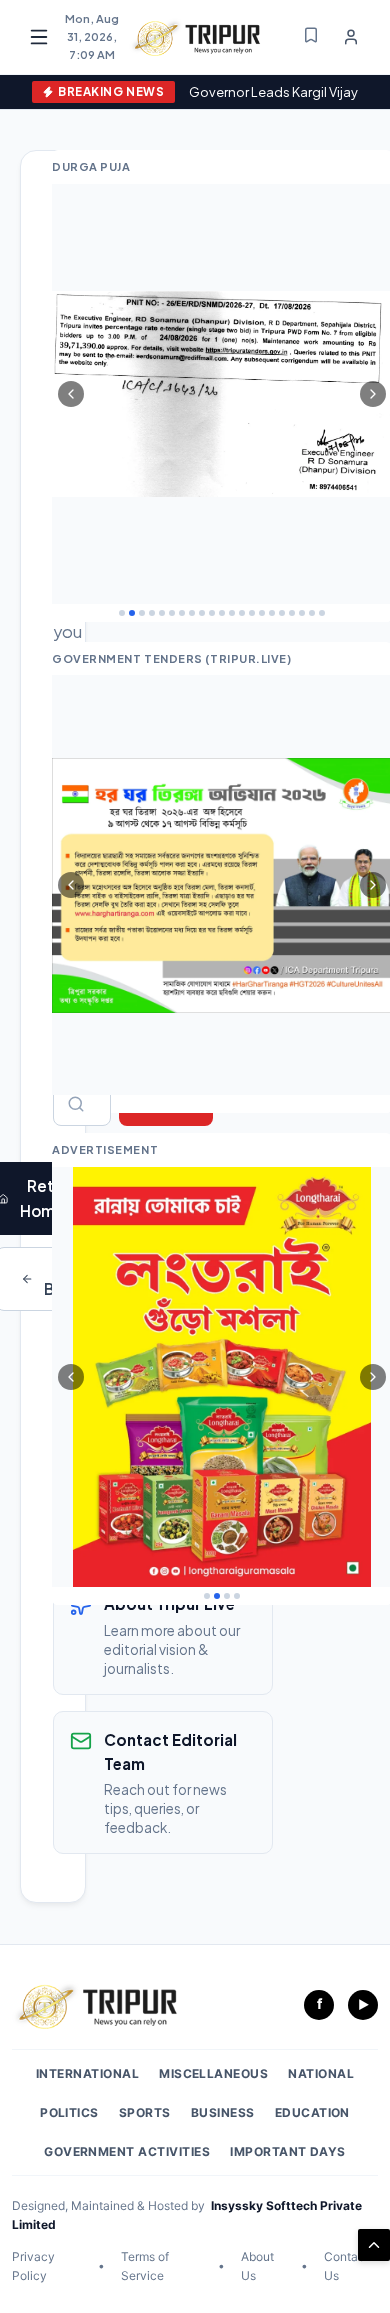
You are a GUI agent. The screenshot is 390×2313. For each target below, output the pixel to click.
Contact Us (346, 2266)
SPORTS (145, 2112)
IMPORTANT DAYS (288, 2151)
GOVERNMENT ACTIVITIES (127, 2151)
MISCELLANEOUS (213, 2073)
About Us (257, 2266)
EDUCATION (312, 2112)
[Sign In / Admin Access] (351, 37)
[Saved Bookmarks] (311, 36)
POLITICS (69, 2112)
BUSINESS (223, 2112)
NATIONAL (321, 2073)
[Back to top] (374, 2245)
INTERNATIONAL (87, 2073)
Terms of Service (145, 2266)
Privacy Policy (33, 2266)
